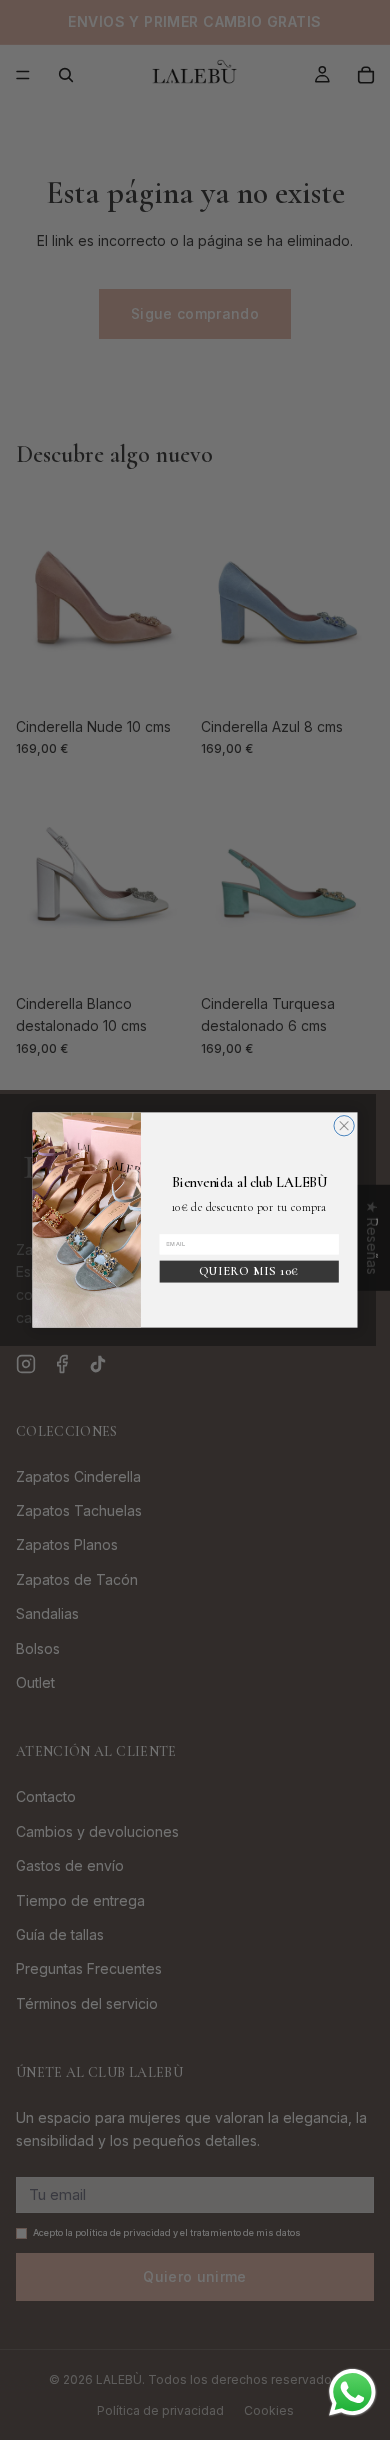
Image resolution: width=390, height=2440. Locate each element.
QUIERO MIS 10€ (249, 1271)
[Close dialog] (344, 1126)
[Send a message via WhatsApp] (352, 2392)
